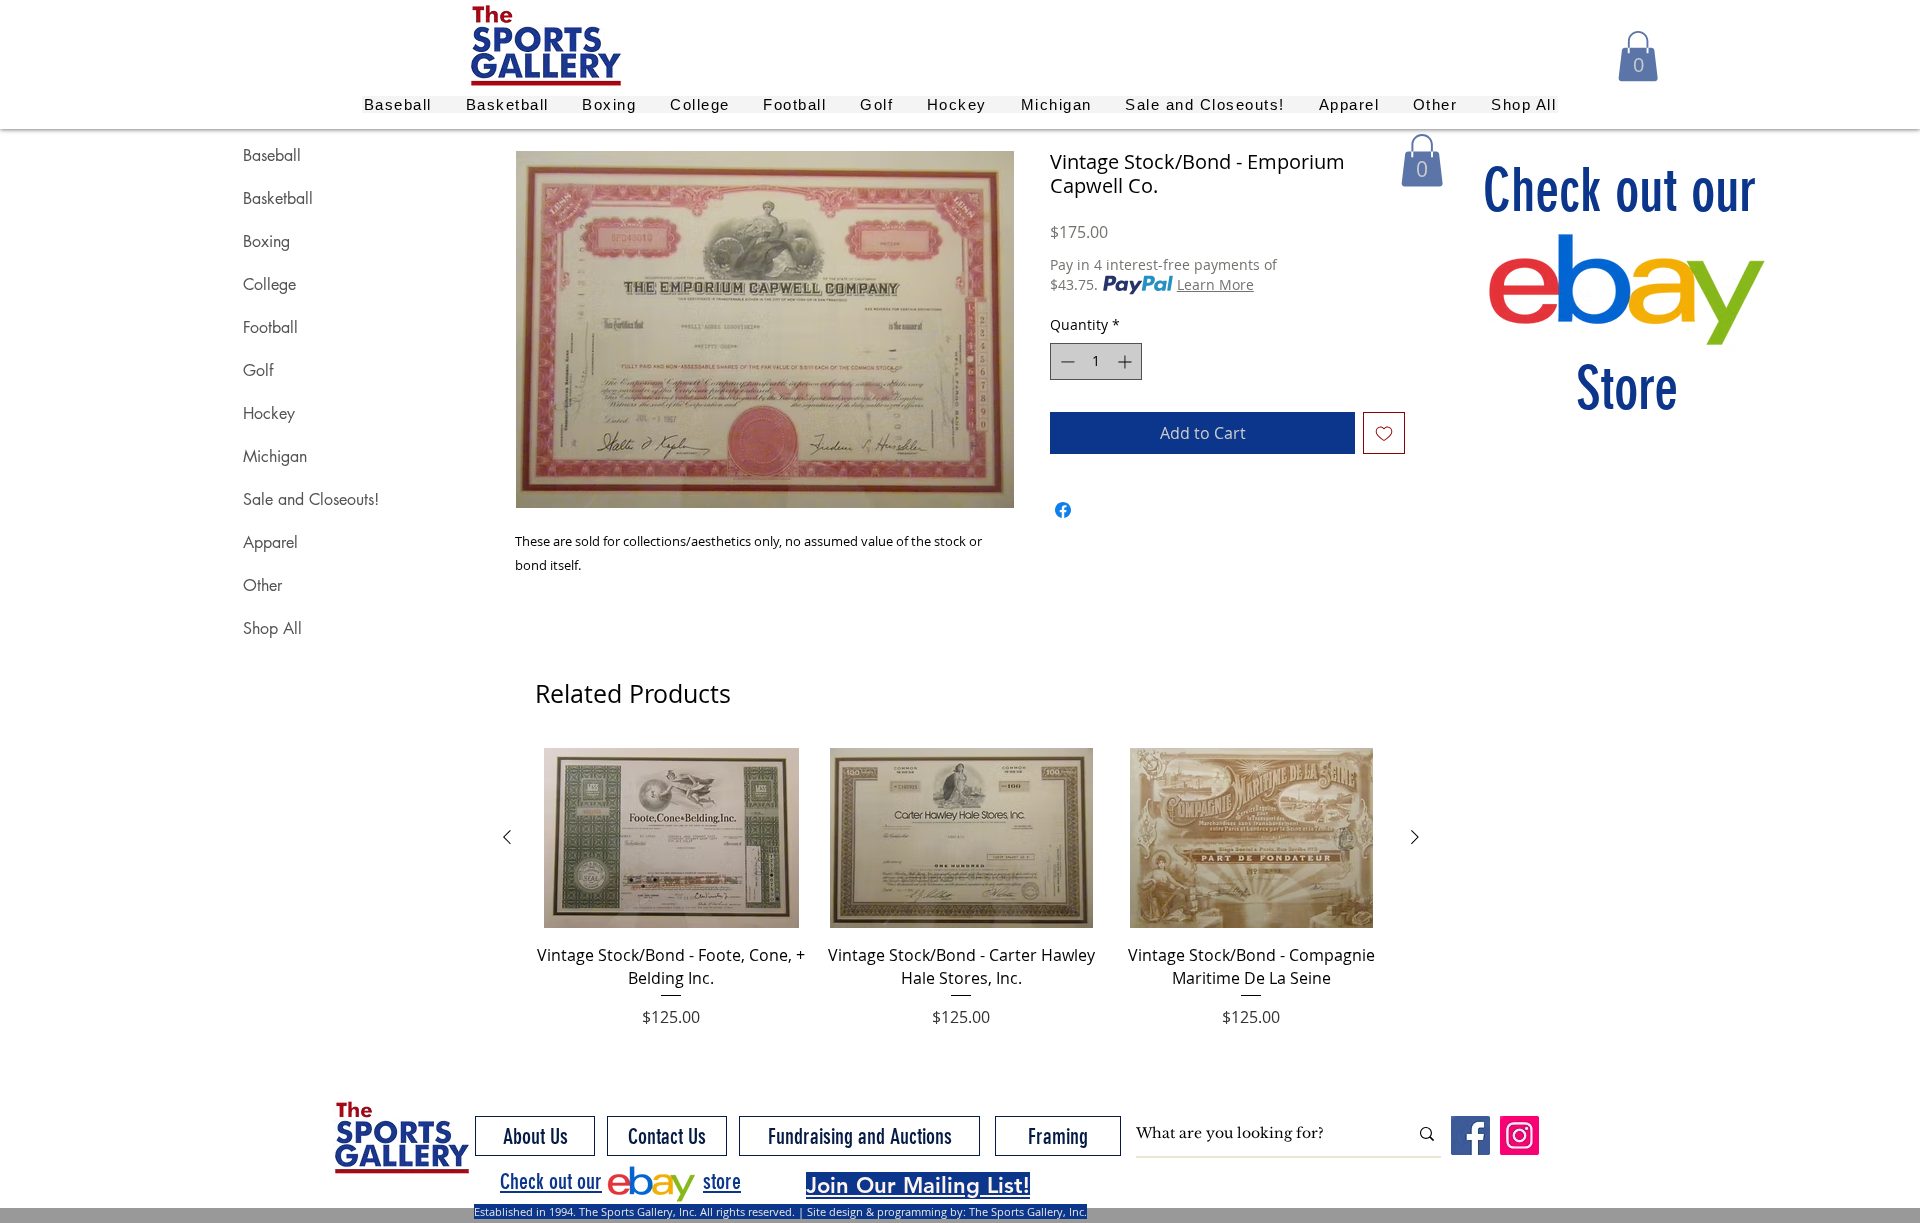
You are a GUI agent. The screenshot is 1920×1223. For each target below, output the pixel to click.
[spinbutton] (1096, 361)
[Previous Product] (507, 837)
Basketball (278, 198)
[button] (1638, 56)
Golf (258, 370)
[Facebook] (1470, 1135)
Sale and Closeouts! (311, 499)
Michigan (275, 456)
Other (262, 585)
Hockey (269, 413)
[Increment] (1126, 361)
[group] (961, 899)
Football (270, 327)
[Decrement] (1065, 361)
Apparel (270, 542)
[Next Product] (1415, 837)
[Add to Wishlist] (1384, 433)
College (269, 284)
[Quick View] (671, 838)
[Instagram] (1519, 1135)
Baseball (272, 155)
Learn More (1215, 284)
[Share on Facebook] (1063, 510)
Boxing (266, 241)
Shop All (272, 628)
